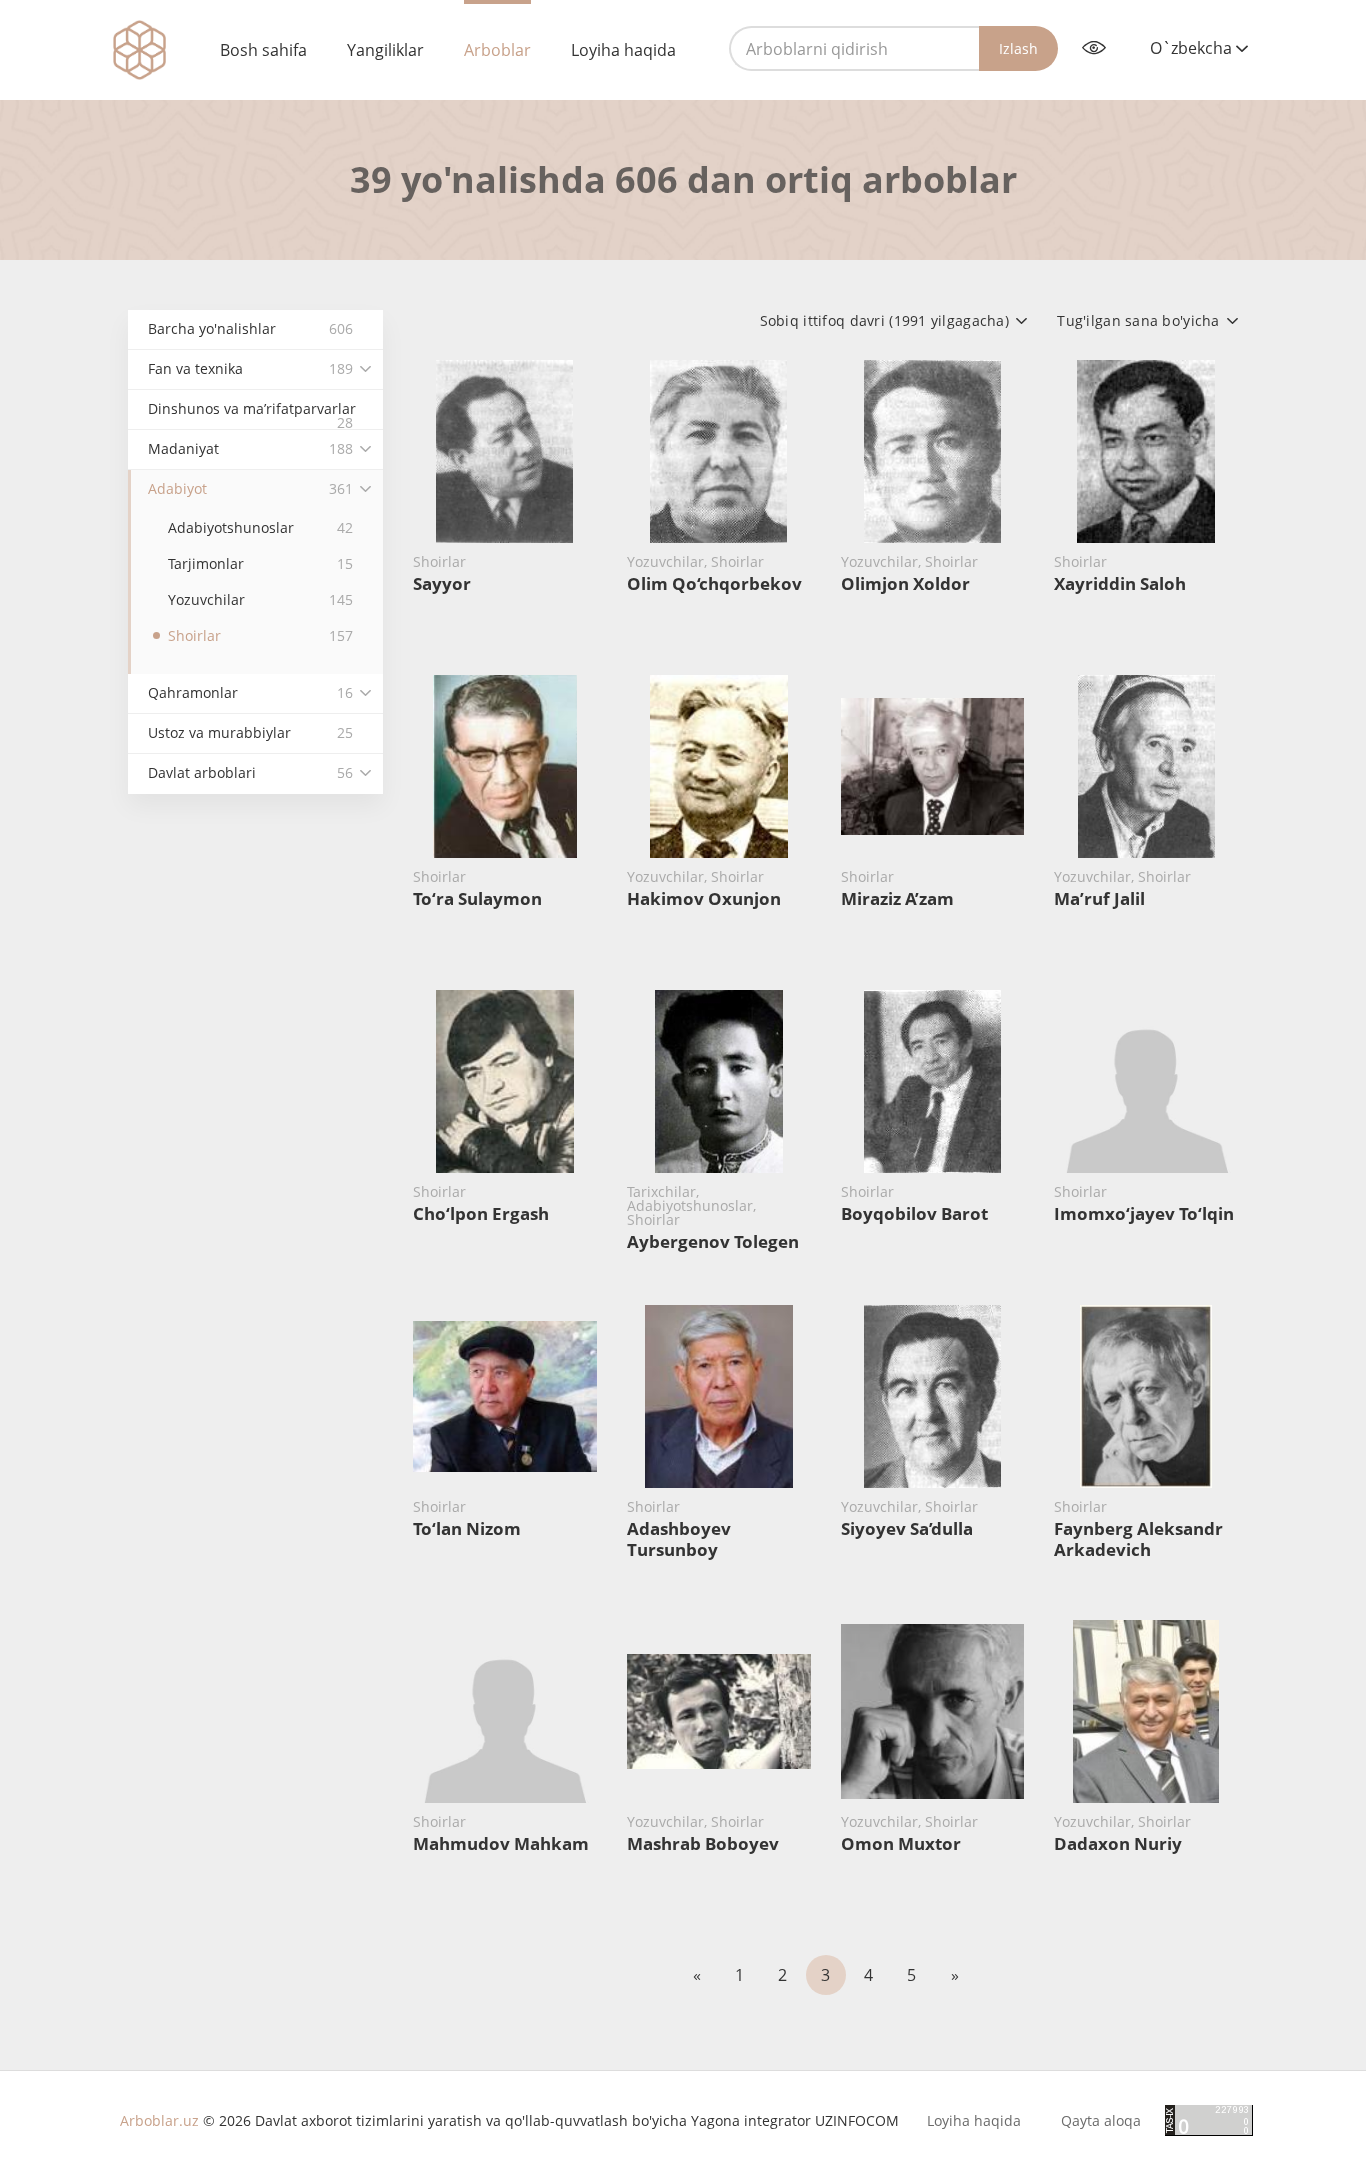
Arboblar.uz (159, 2120)
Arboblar (497, 50)
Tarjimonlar (260, 563)
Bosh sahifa (263, 50)
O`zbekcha (1193, 48)
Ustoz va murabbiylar (250, 732)
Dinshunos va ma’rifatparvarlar (252, 414)
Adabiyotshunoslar (260, 527)
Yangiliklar (385, 50)
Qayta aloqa (1101, 2121)
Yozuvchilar (260, 599)
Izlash (1018, 48)
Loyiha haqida (623, 50)
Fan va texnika (250, 368)
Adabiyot (250, 488)
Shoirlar (260, 635)
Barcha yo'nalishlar (250, 328)
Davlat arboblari (250, 772)
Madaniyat (250, 448)
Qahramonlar (250, 692)
